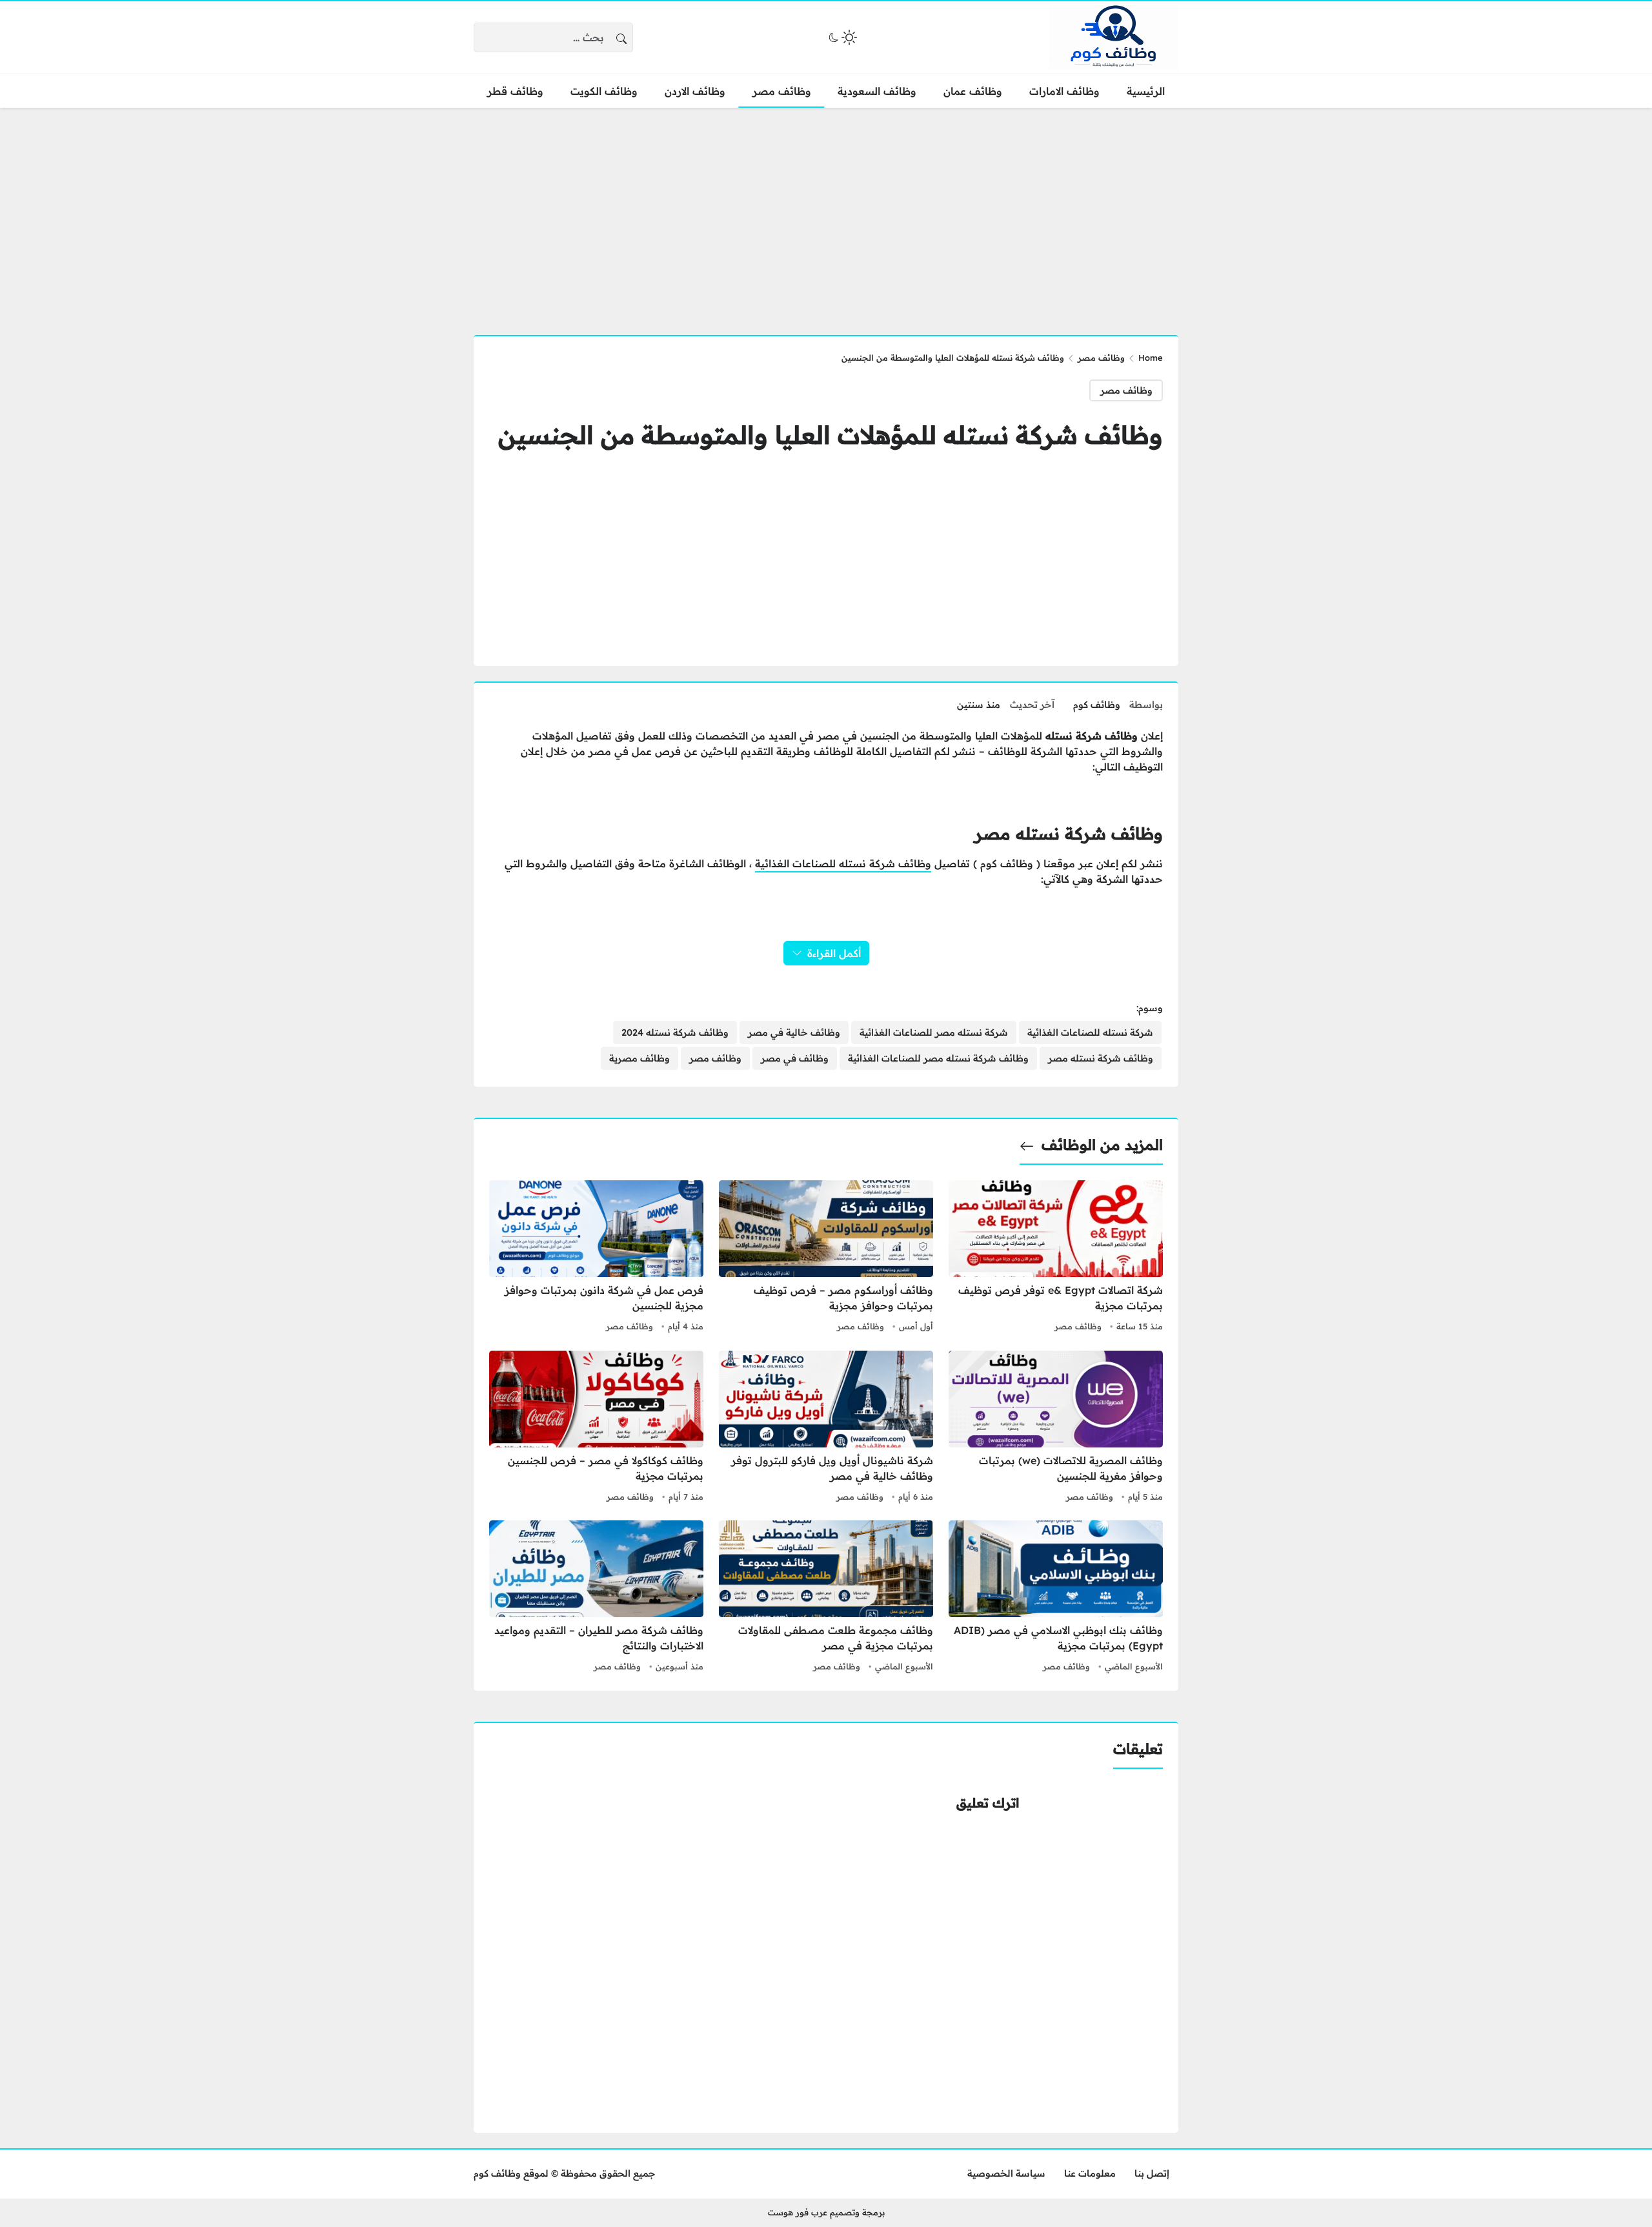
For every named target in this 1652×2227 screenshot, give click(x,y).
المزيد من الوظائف (1102, 1145)
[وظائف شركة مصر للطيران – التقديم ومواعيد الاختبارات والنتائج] (596, 1598)
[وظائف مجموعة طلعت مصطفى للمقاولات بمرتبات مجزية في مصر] (826, 1598)
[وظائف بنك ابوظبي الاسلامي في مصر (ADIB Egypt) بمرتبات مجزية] (1056, 1598)
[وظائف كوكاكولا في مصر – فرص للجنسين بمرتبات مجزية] (596, 1428)
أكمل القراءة (834, 953)
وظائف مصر (1101, 358)
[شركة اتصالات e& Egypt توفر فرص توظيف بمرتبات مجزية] (1056, 1258)
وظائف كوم (1097, 705)
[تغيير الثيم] (841, 37)
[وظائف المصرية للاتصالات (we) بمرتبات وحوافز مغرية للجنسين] (1056, 1428)
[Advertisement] (826, 214)
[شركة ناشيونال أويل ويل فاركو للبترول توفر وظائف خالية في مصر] (826, 1428)
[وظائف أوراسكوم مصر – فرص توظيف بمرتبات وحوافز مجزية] (826, 1258)
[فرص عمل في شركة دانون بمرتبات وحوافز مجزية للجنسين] (596, 1258)
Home (1151, 358)
